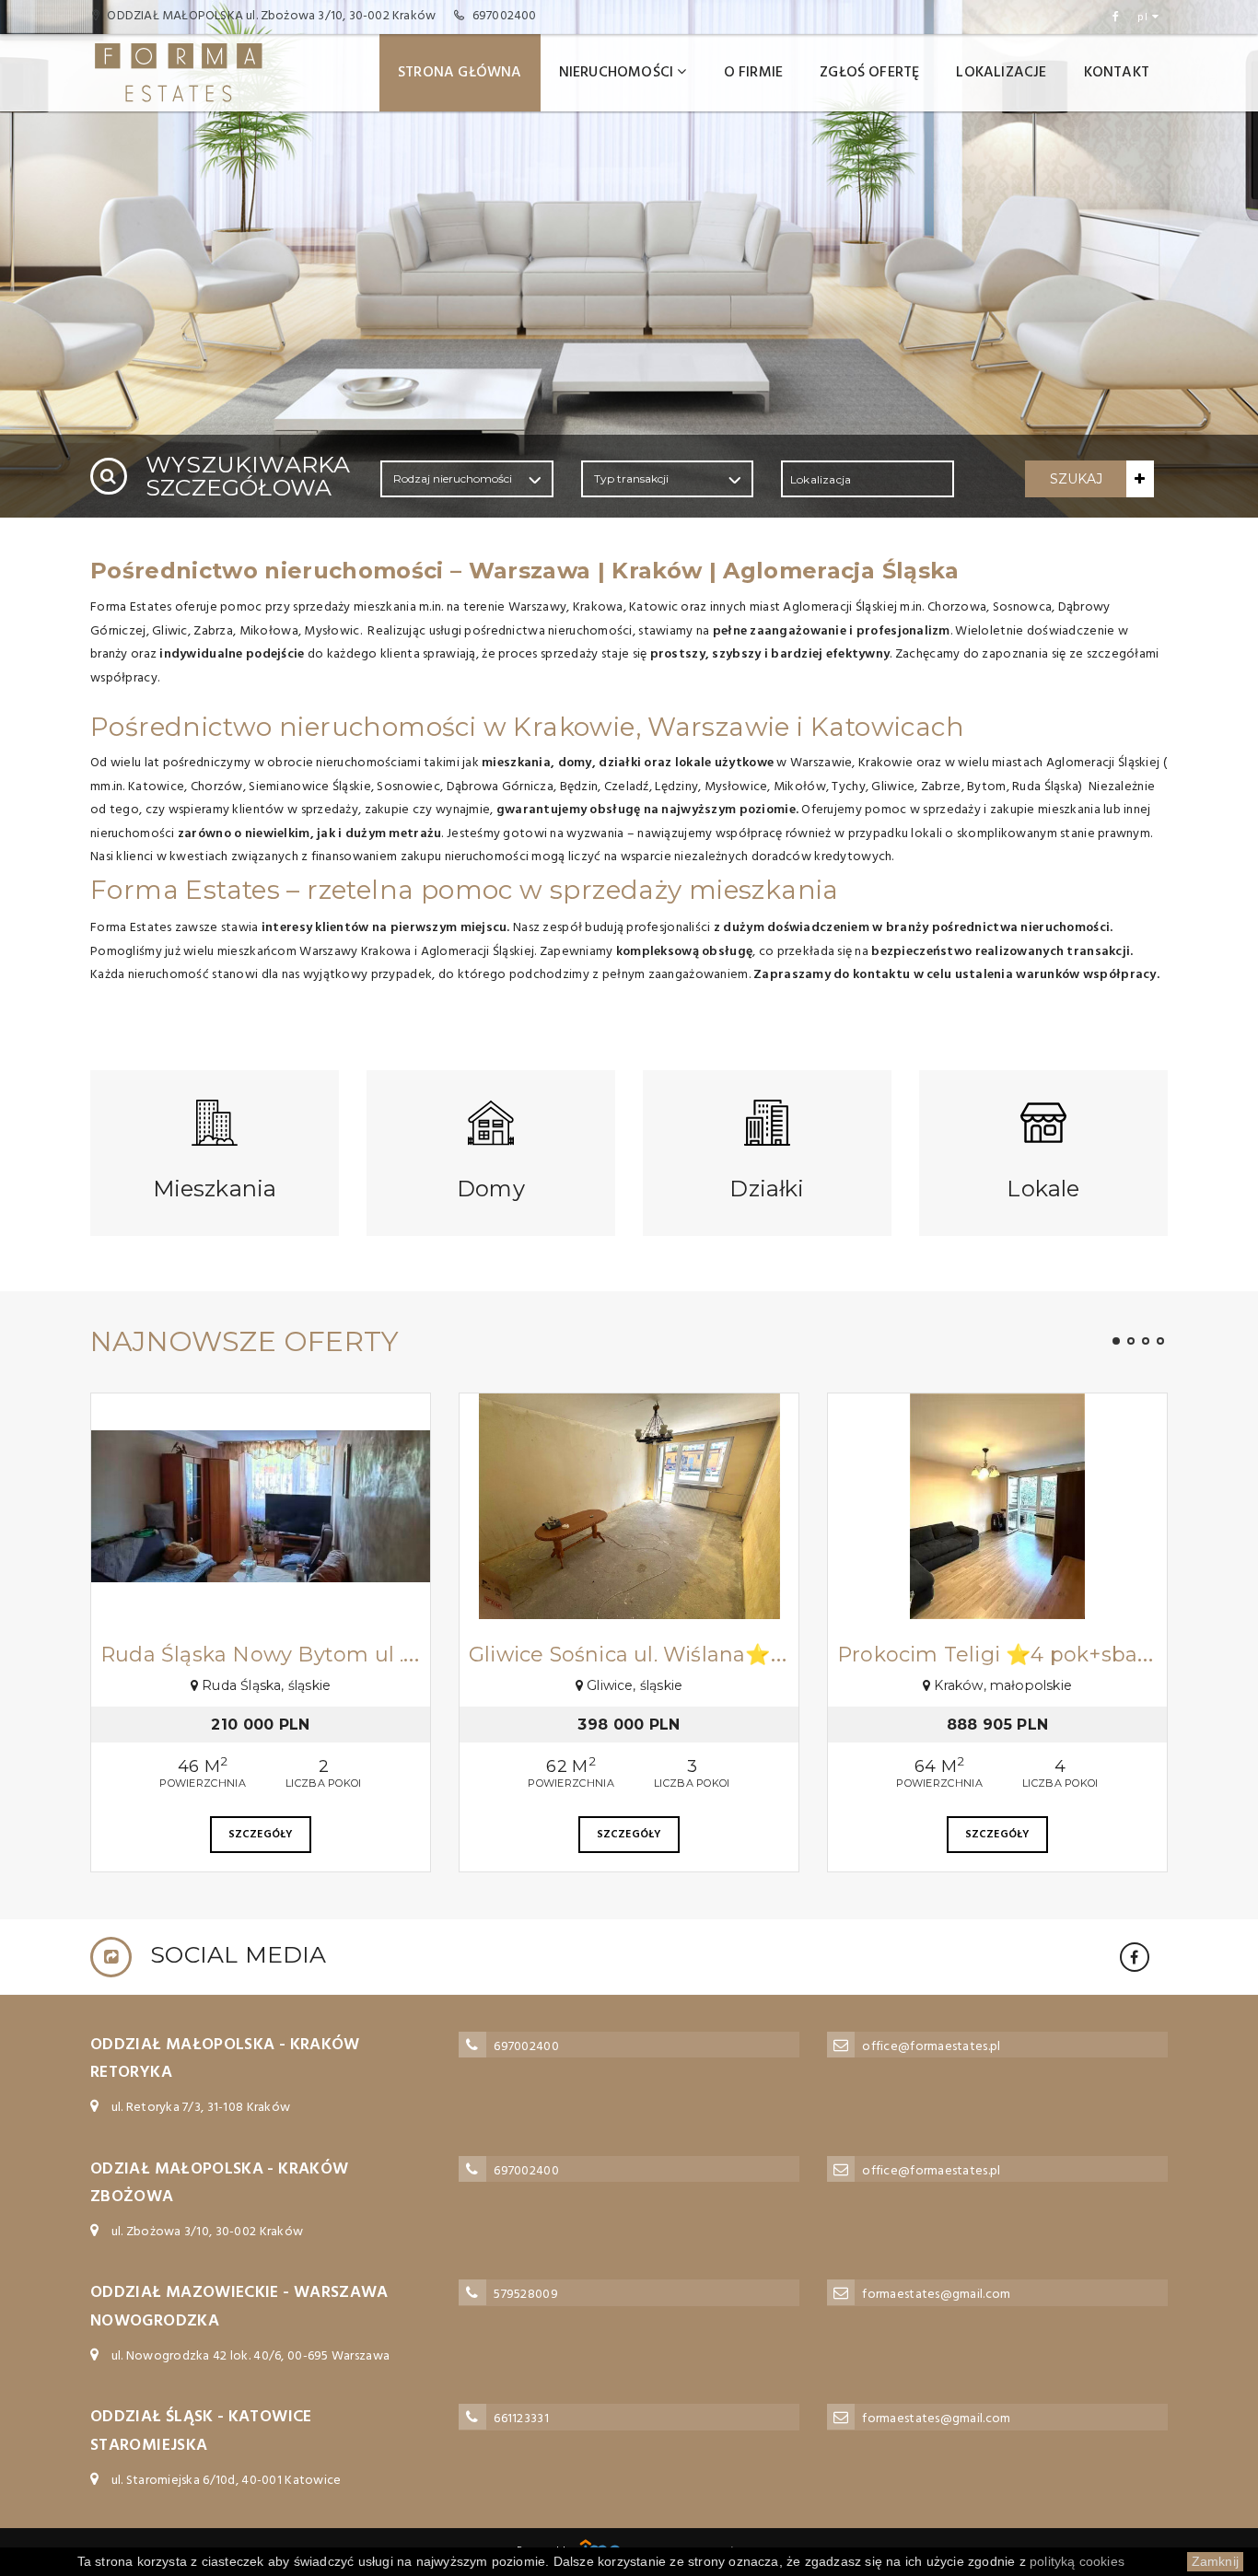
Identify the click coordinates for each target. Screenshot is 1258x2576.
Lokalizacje (1001, 73)
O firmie (754, 73)
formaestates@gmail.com (936, 2295)
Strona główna (460, 73)
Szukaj (1076, 479)
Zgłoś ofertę (869, 73)
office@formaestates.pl (931, 2047)
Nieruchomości (617, 73)
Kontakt (1117, 73)
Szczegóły (261, 1835)
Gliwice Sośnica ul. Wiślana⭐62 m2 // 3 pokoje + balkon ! (761, 1655)
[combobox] (868, 479)
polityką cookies (1077, 2561)
